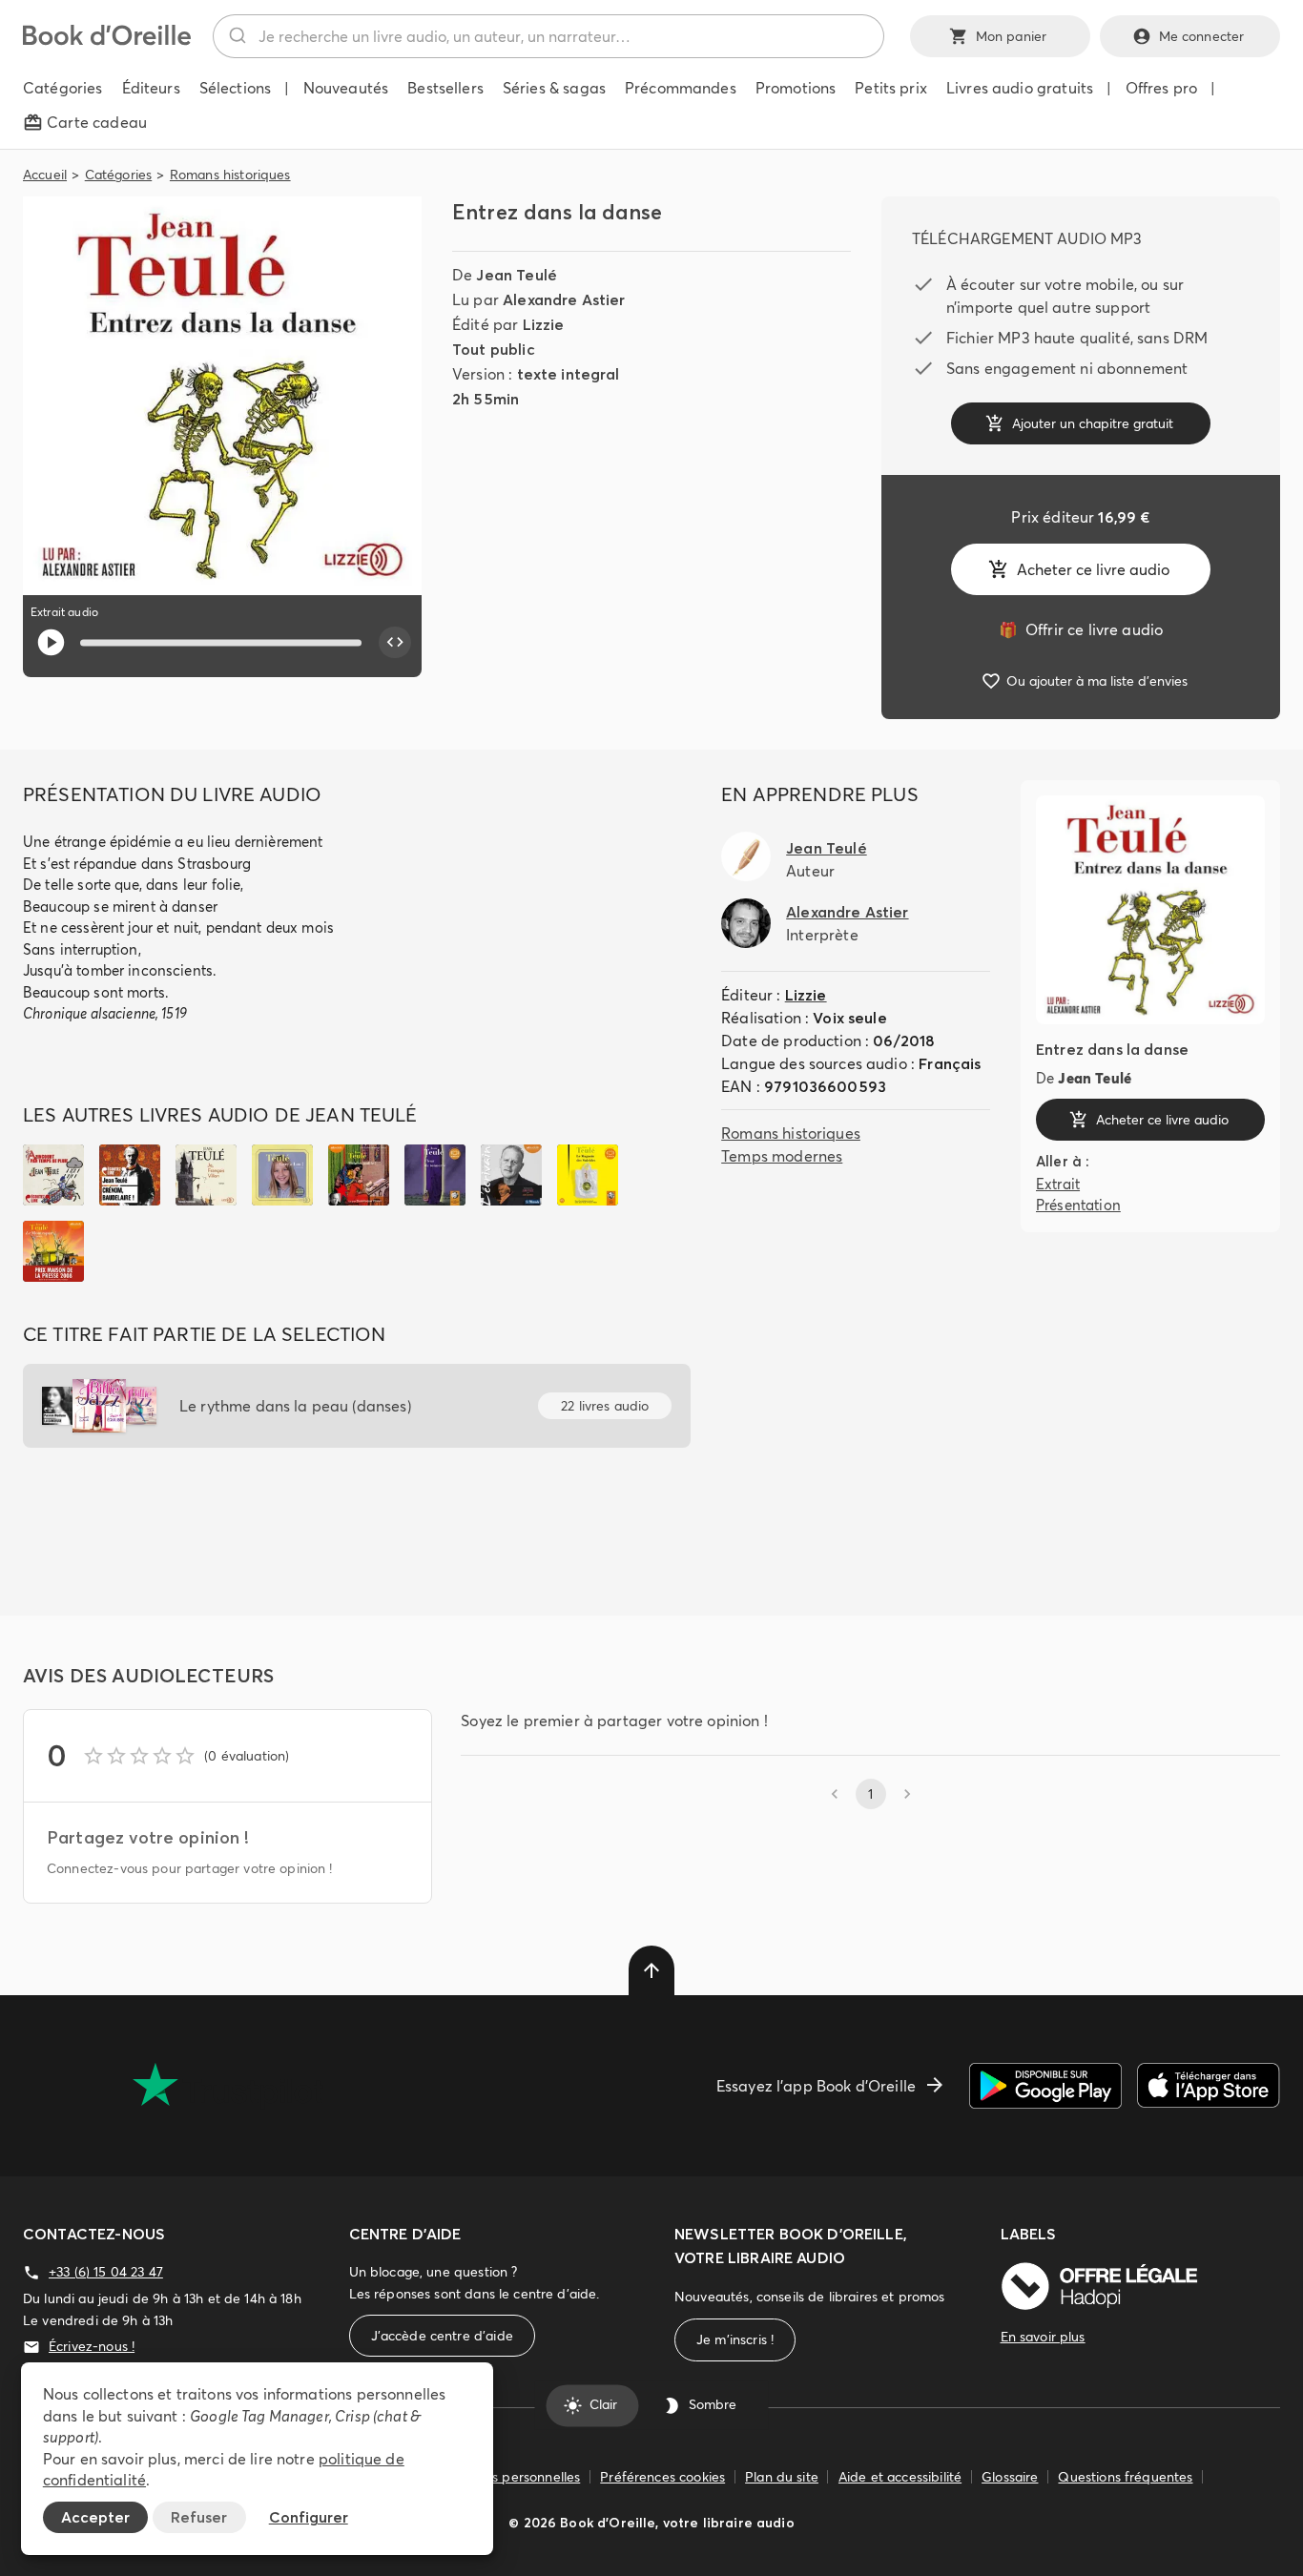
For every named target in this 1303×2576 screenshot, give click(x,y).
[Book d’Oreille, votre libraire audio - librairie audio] (107, 40)
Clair (603, 2405)
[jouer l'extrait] (51, 642)
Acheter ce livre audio (1093, 569)
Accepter (95, 2517)
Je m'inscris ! (735, 2339)
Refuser (199, 2517)
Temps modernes (782, 1156)
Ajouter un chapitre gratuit (1093, 423)
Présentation (1078, 1205)
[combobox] (548, 36)
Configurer (309, 2517)
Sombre (713, 2405)
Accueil (45, 175)
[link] (1081, 629)
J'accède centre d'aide (442, 2336)
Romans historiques (230, 175)
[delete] (651, 1970)
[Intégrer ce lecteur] (395, 643)
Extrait (1058, 1184)
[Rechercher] (236, 36)
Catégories (119, 175)
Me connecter (1202, 36)
